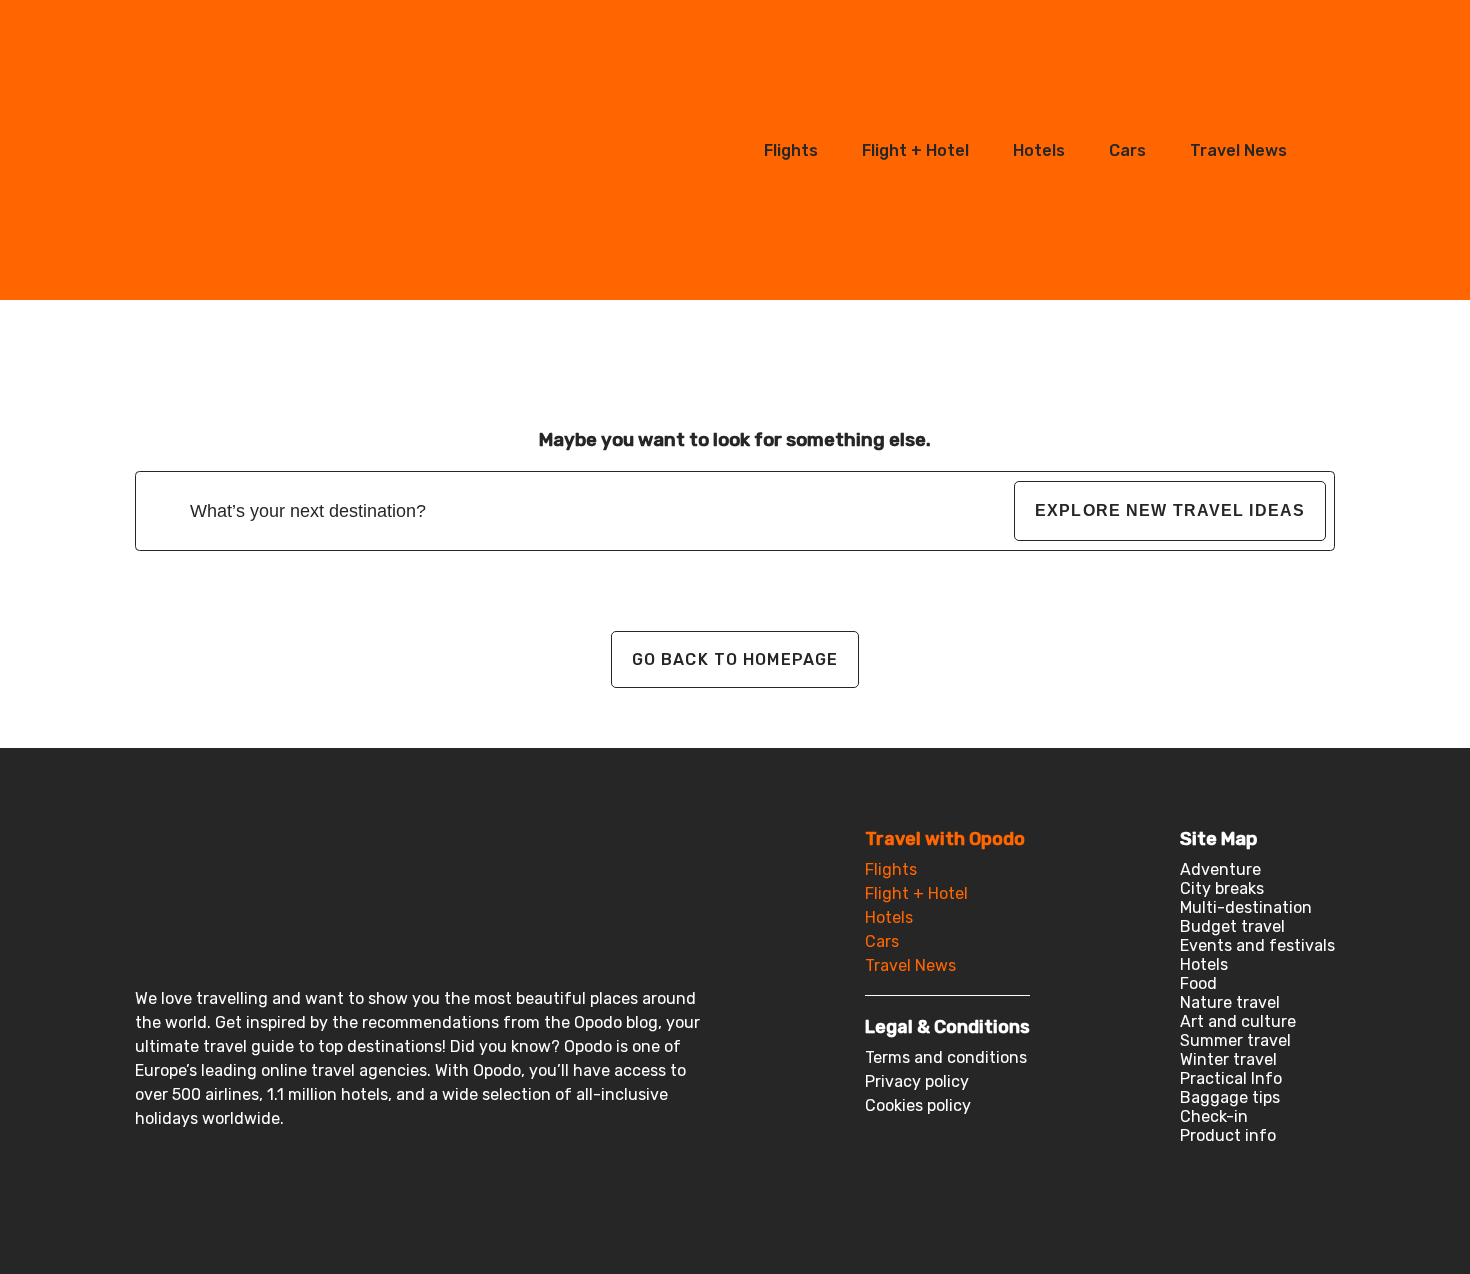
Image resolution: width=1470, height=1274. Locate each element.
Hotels (1039, 150)
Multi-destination (1246, 907)
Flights (791, 150)
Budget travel (1232, 926)
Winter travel (1228, 1059)
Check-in (1214, 1116)
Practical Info (1231, 1078)
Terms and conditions (946, 1057)
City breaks (1222, 888)
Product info (1228, 1135)
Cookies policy (918, 1105)
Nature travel (1230, 1002)
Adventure (1220, 869)
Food (1198, 983)
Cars (1127, 150)
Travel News (1238, 150)
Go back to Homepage (735, 659)
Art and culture (1238, 1021)
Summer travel (1235, 1040)
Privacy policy (917, 1081)
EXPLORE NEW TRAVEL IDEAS (1170, 510)
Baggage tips (1230, 1097)
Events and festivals (1257, 945)
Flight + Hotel (915, 150)
